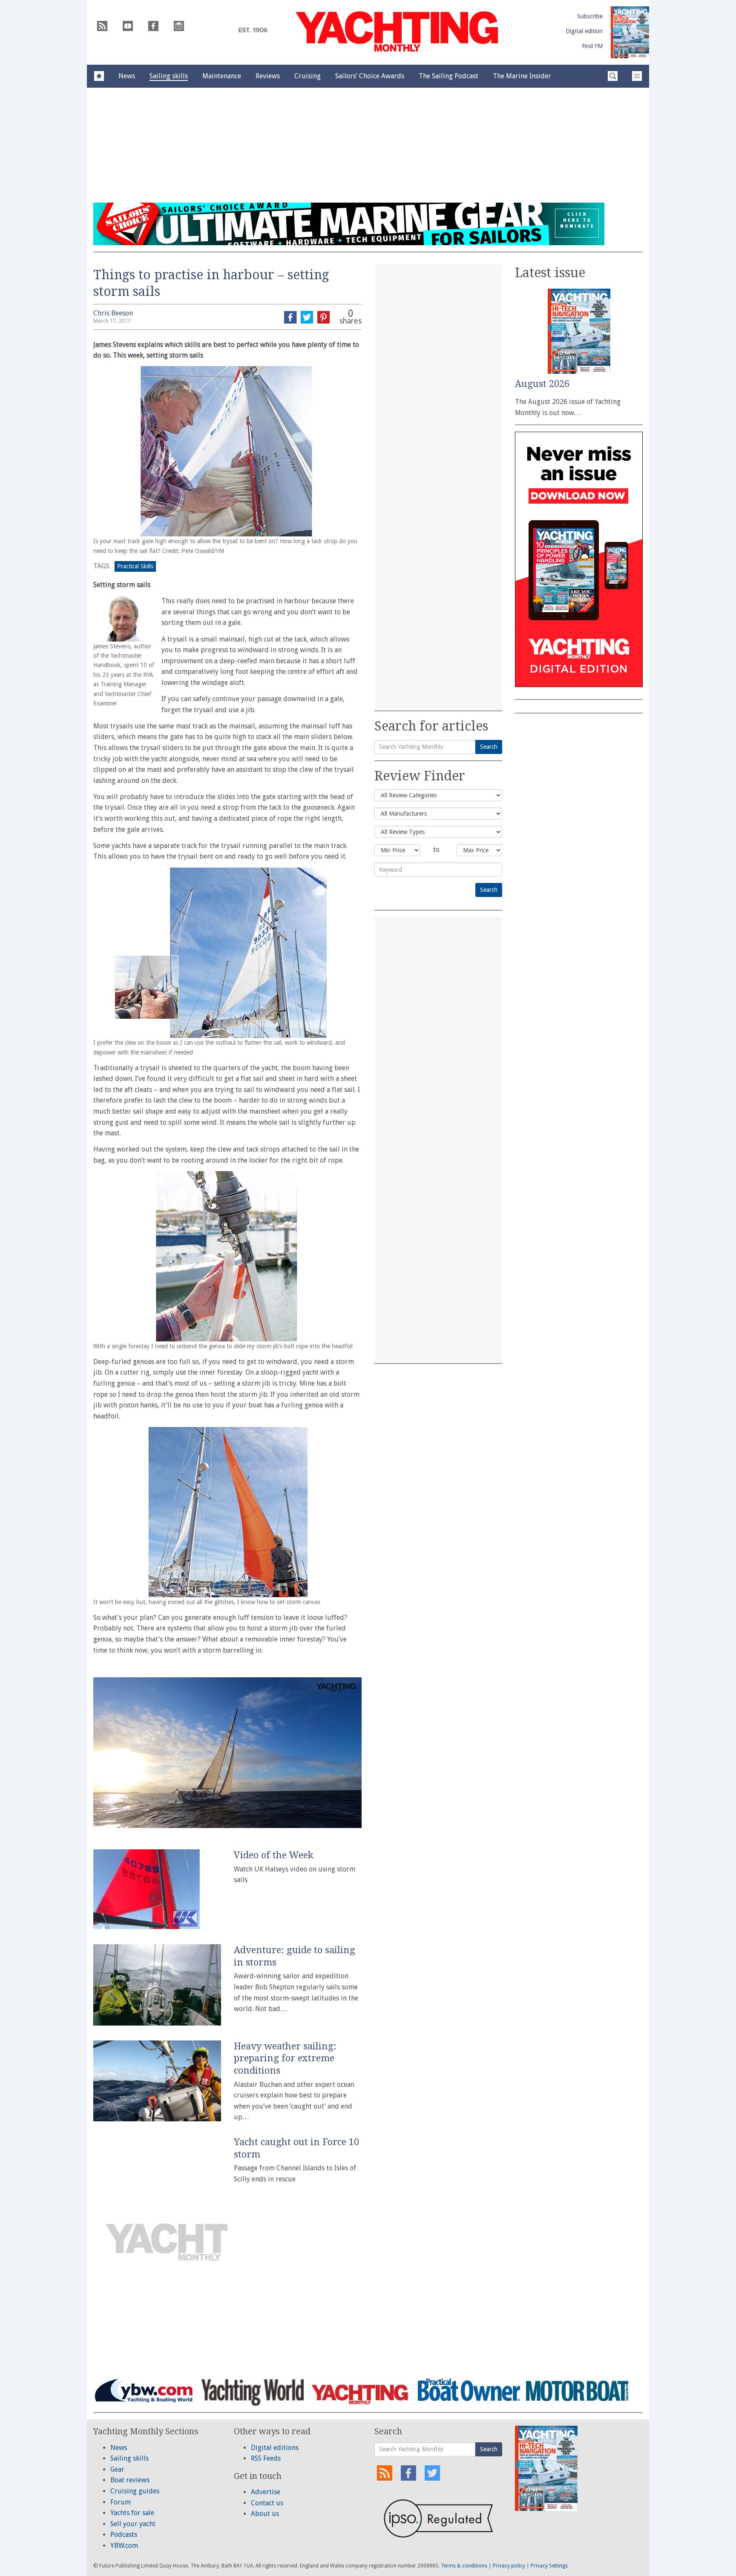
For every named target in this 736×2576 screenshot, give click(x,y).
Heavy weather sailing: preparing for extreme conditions (285, 2058)
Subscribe (590, 16)
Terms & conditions (464, 2566)
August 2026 (542, 384)
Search (489, 747)
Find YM (592, 46)
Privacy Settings (549, 2566)
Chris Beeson (113, 313)
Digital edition (584, 31)
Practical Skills (135, 566)
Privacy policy (509, 2566)
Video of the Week (274, 1855)
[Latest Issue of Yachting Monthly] (630, 32)
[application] (227, 1753)
